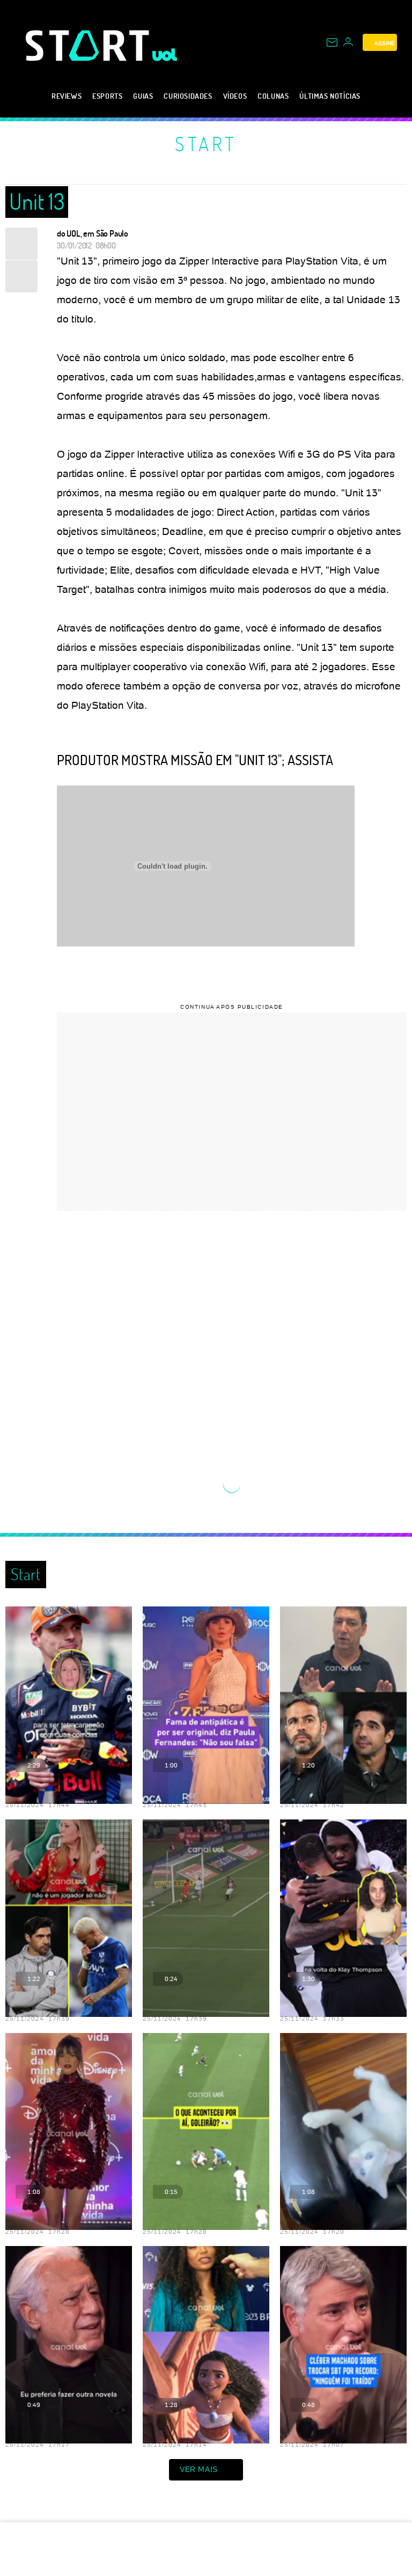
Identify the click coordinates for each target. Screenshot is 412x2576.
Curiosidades (188, 96)
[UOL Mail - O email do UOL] (332, 42)
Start (206, 144)
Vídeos (235, 96)
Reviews (67, 96)
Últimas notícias (330, 96)
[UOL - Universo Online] (165, 55)
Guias (143, 96)
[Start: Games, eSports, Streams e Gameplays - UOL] (89, 45)
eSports (107, 96)
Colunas (273, 96)
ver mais (199, 2469)
